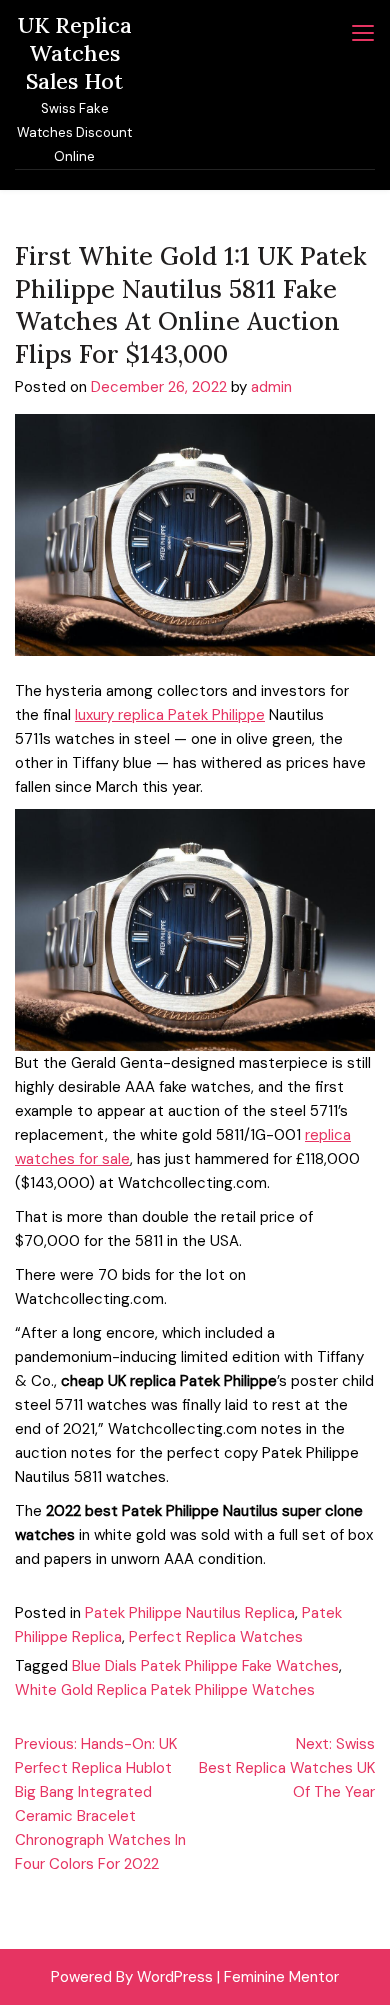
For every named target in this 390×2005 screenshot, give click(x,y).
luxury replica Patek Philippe (170, 715)
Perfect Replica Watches (216, 1637)
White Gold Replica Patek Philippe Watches (165, 1690)
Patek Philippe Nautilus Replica (190, 1613)
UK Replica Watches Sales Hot (75, 53)
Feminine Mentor (281, 1977)
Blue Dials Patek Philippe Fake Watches (205, 1666)
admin (271, 387)
